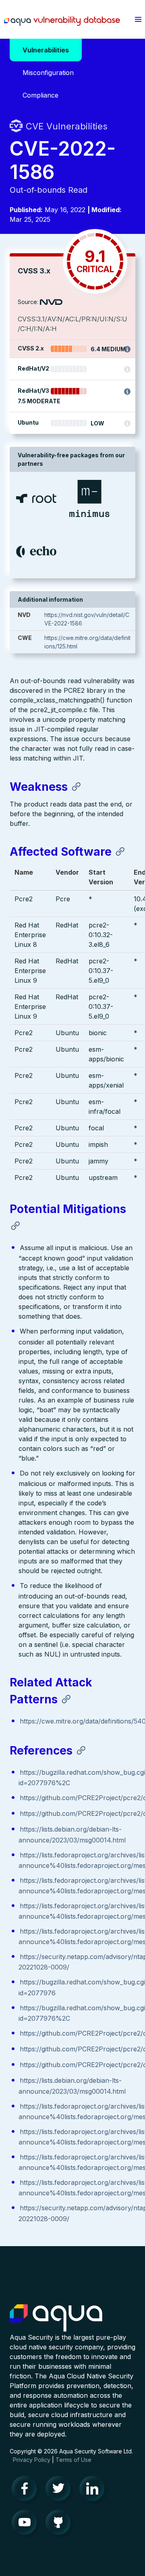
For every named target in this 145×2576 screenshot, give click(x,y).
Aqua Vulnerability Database (62, 21)
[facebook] (27, 2491)
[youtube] (27, 2524)
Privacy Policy (32, 2460)
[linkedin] (94, 2491)
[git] (60, 2524)
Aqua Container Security (56, 2318)
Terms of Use (74, 2460)
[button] (138, 19)
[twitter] (60, 2491)
